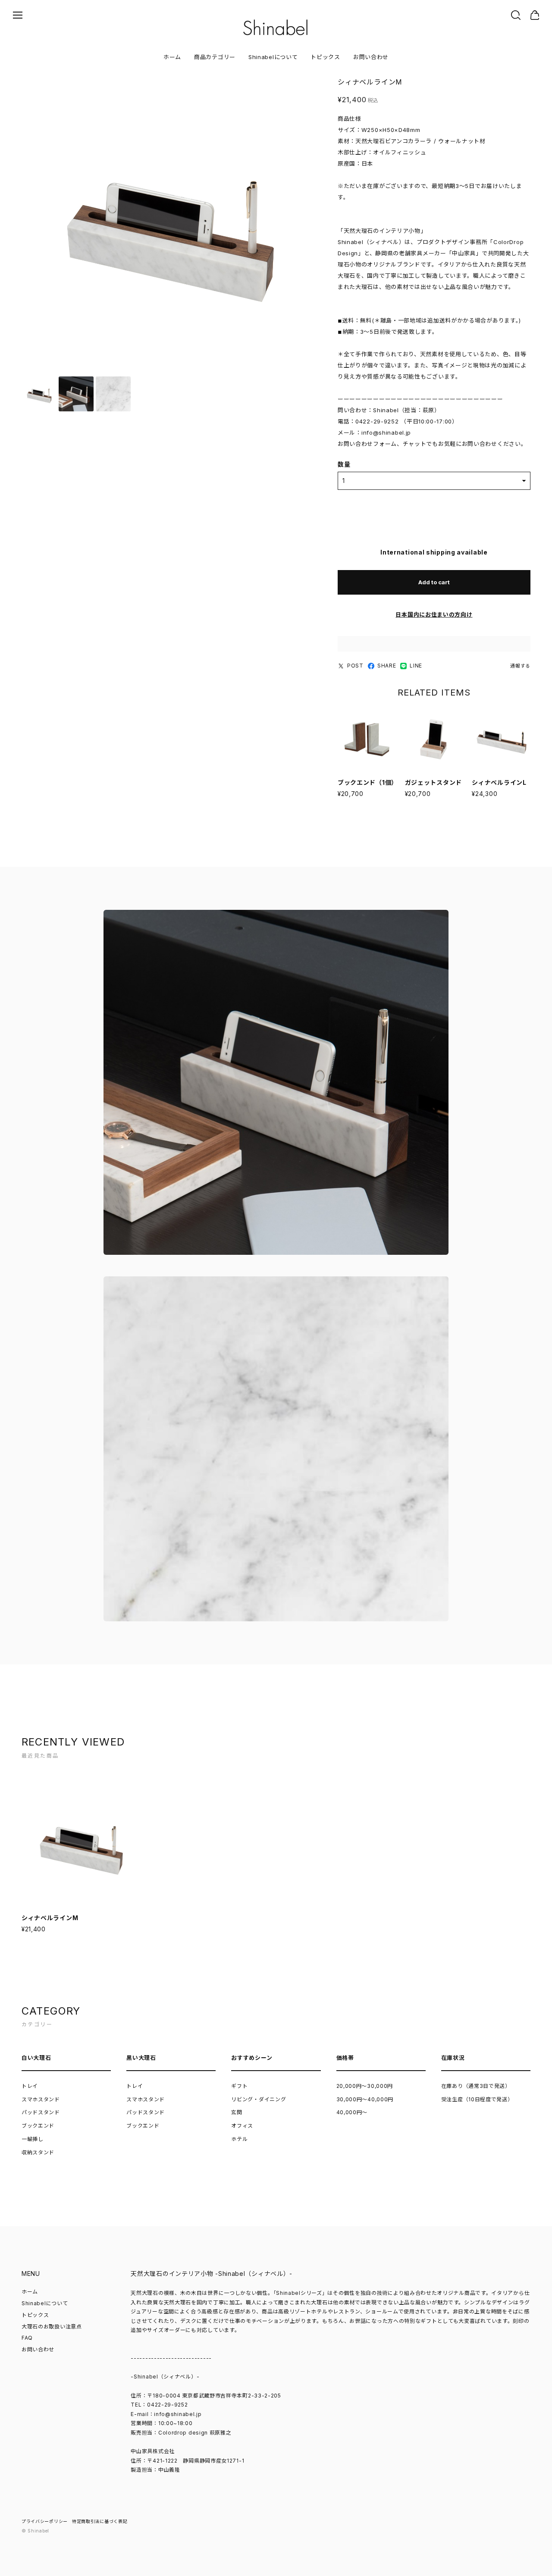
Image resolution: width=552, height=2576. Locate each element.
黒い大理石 (141, 2058)
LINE (416, 666)
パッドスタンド (41, 2112)
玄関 (237, 2112)
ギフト (239, 2086)
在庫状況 (453, 2058)
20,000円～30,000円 (365, 2086)
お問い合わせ (371, 57)
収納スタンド (38, 2152)
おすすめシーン (252, 2058)
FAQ (27, 2338)
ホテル (239, 2139)
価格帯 (345, 2058)
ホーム (172, 57)
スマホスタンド (41, 2099)
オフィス (242, 2126)
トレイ (30, 2086)
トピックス (325, 57)
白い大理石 (36, 2058)
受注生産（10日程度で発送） (477, 2099)
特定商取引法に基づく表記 (100, 2521)
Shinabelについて (273, 57)
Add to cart (434, 582)
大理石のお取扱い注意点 (52, 2327)
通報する (520, 666)
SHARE (387, 666)
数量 (344, 464)
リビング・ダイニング (259, 2099)
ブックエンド (38, 2126)
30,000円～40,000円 (365, 2099)
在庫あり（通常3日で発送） (476, 2086)
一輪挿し (33, 2139)
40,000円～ (352, 2112)
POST (355, 666)
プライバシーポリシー (45, 2521)
